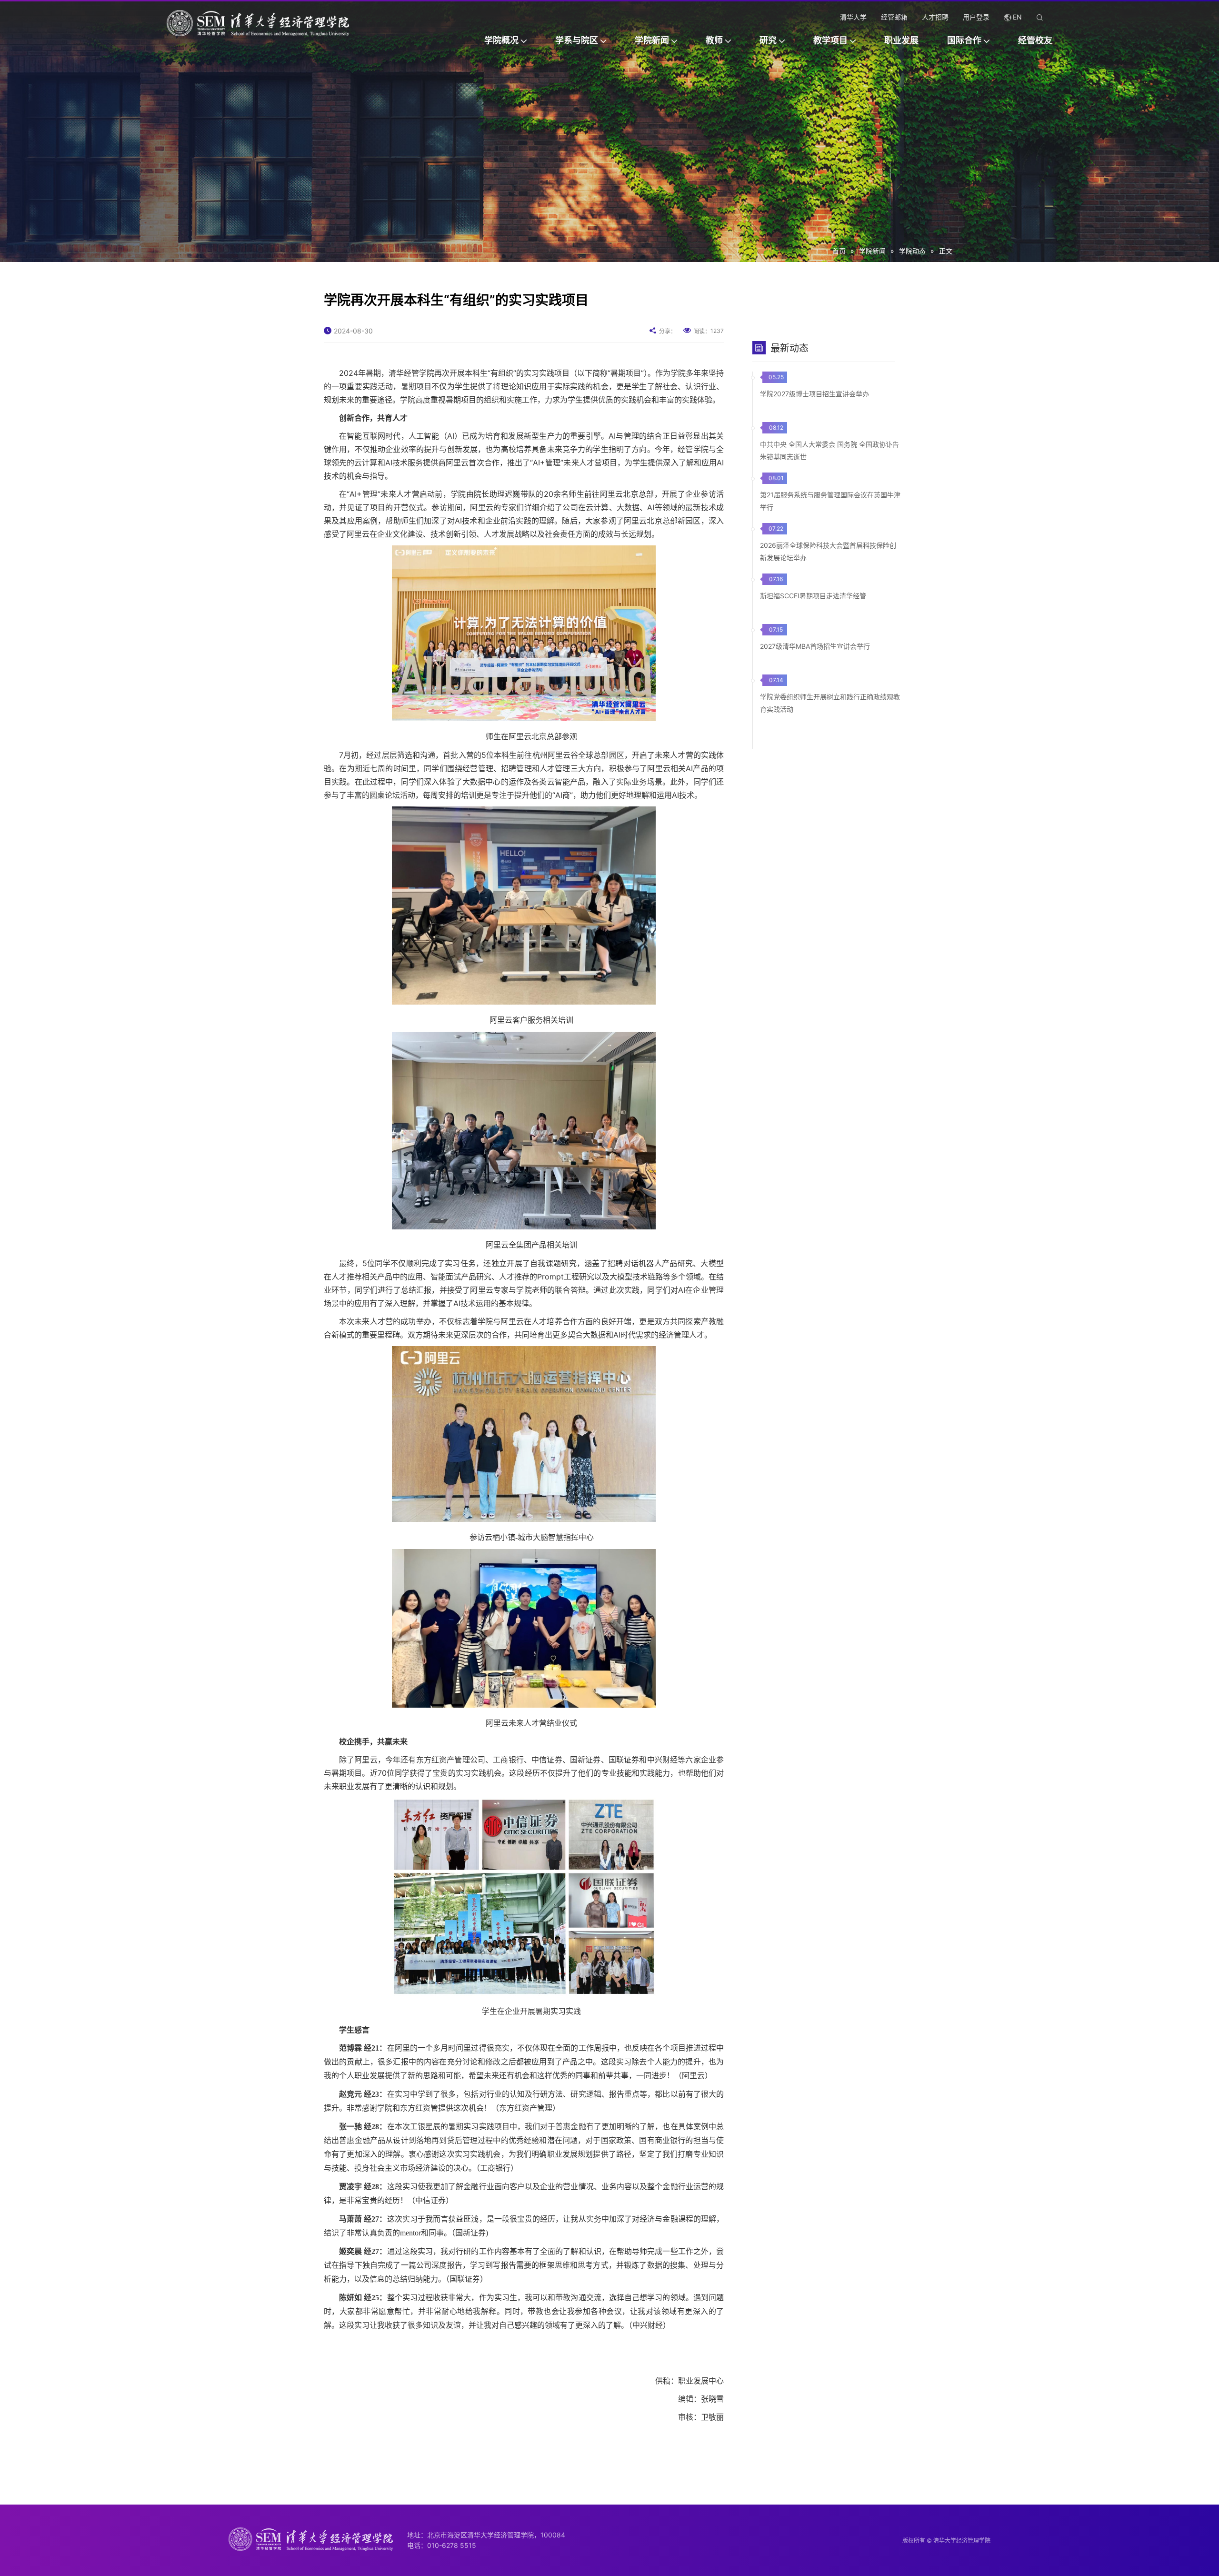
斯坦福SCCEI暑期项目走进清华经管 (813, 596)
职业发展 (901, 40)
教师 (714, 40)
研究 (768, 40)
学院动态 (912, 251)
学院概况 (501, 40)
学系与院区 (577, 40)
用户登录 (976, 17)
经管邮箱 (894, 17)
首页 (839, 251)
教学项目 (830, 40)
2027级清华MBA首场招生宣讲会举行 (815, 646)
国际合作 (964, 40)
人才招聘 (935, 17)
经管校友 (1035, 40)
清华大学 (853, 17)
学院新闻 (652, 40)
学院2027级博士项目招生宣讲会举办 (814, 394)
